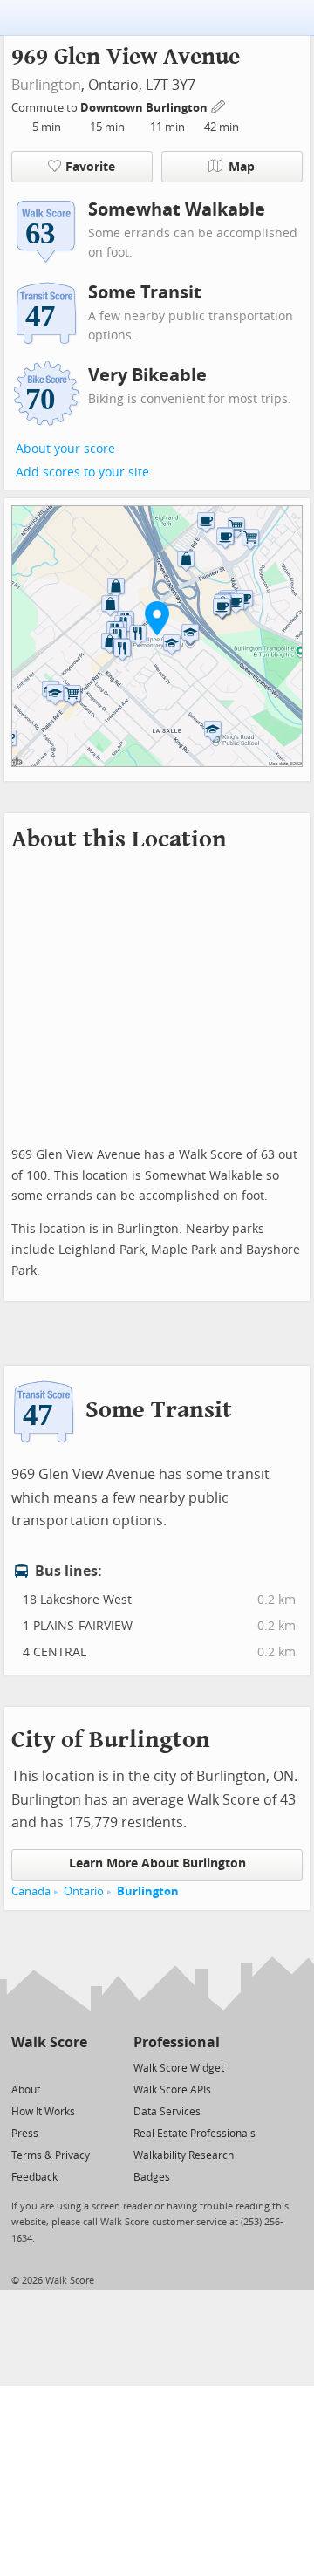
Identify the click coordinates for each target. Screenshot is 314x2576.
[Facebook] (48, 2067)
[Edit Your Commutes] (219, 105)
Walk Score (49, 2042)
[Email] (75, 2067)
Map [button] (242, 167)
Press (25, 2134)
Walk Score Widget (179, 2068)
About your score (65, 449)
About (26, 2090)
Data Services (167, 2112)
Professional (177, 2042)
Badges (152, 2177)
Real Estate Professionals (195, 2134)
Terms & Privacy (51, 2155)
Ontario (84, 1891)
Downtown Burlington (145, 108)
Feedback (34, 2177)
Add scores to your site (82, 473)
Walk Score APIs (172, 2090)
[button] (157, 618)
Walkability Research (184, 2155)
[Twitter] (21, 2067)
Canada (31, 1891)
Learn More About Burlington (157, 1863)
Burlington (46, 85)
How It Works (43, 2112)
